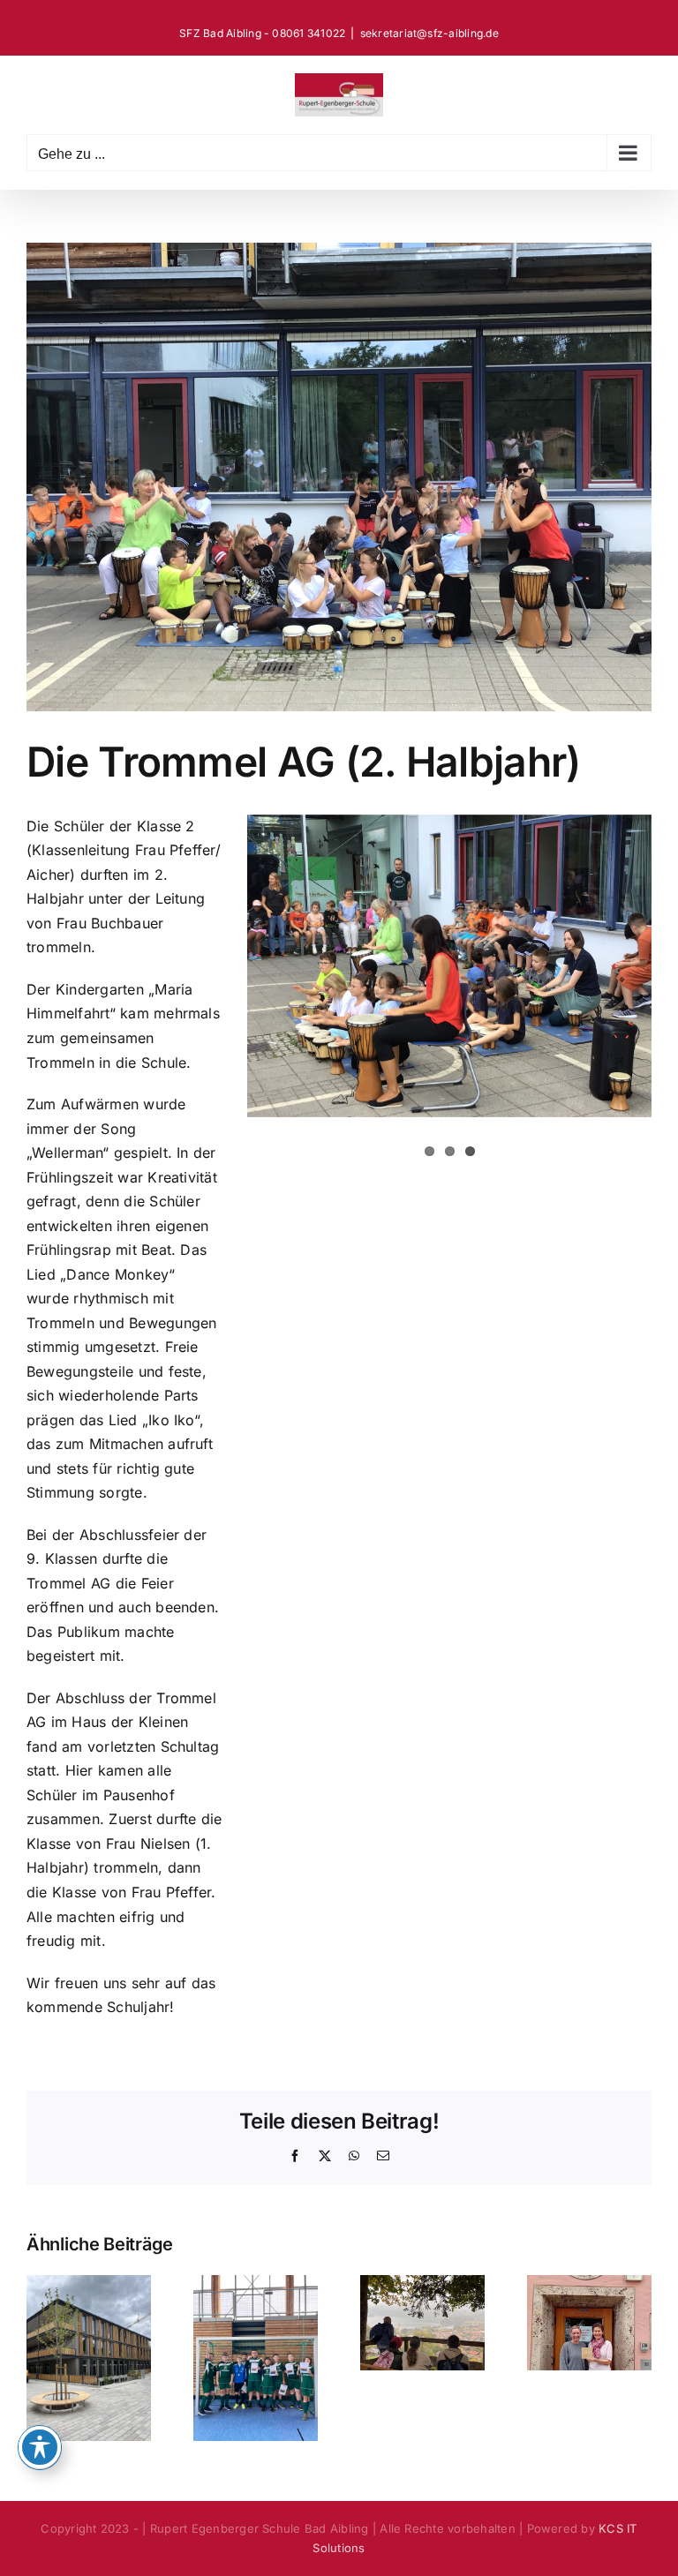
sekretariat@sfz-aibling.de (429, 33)
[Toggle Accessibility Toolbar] (40, 2447)
